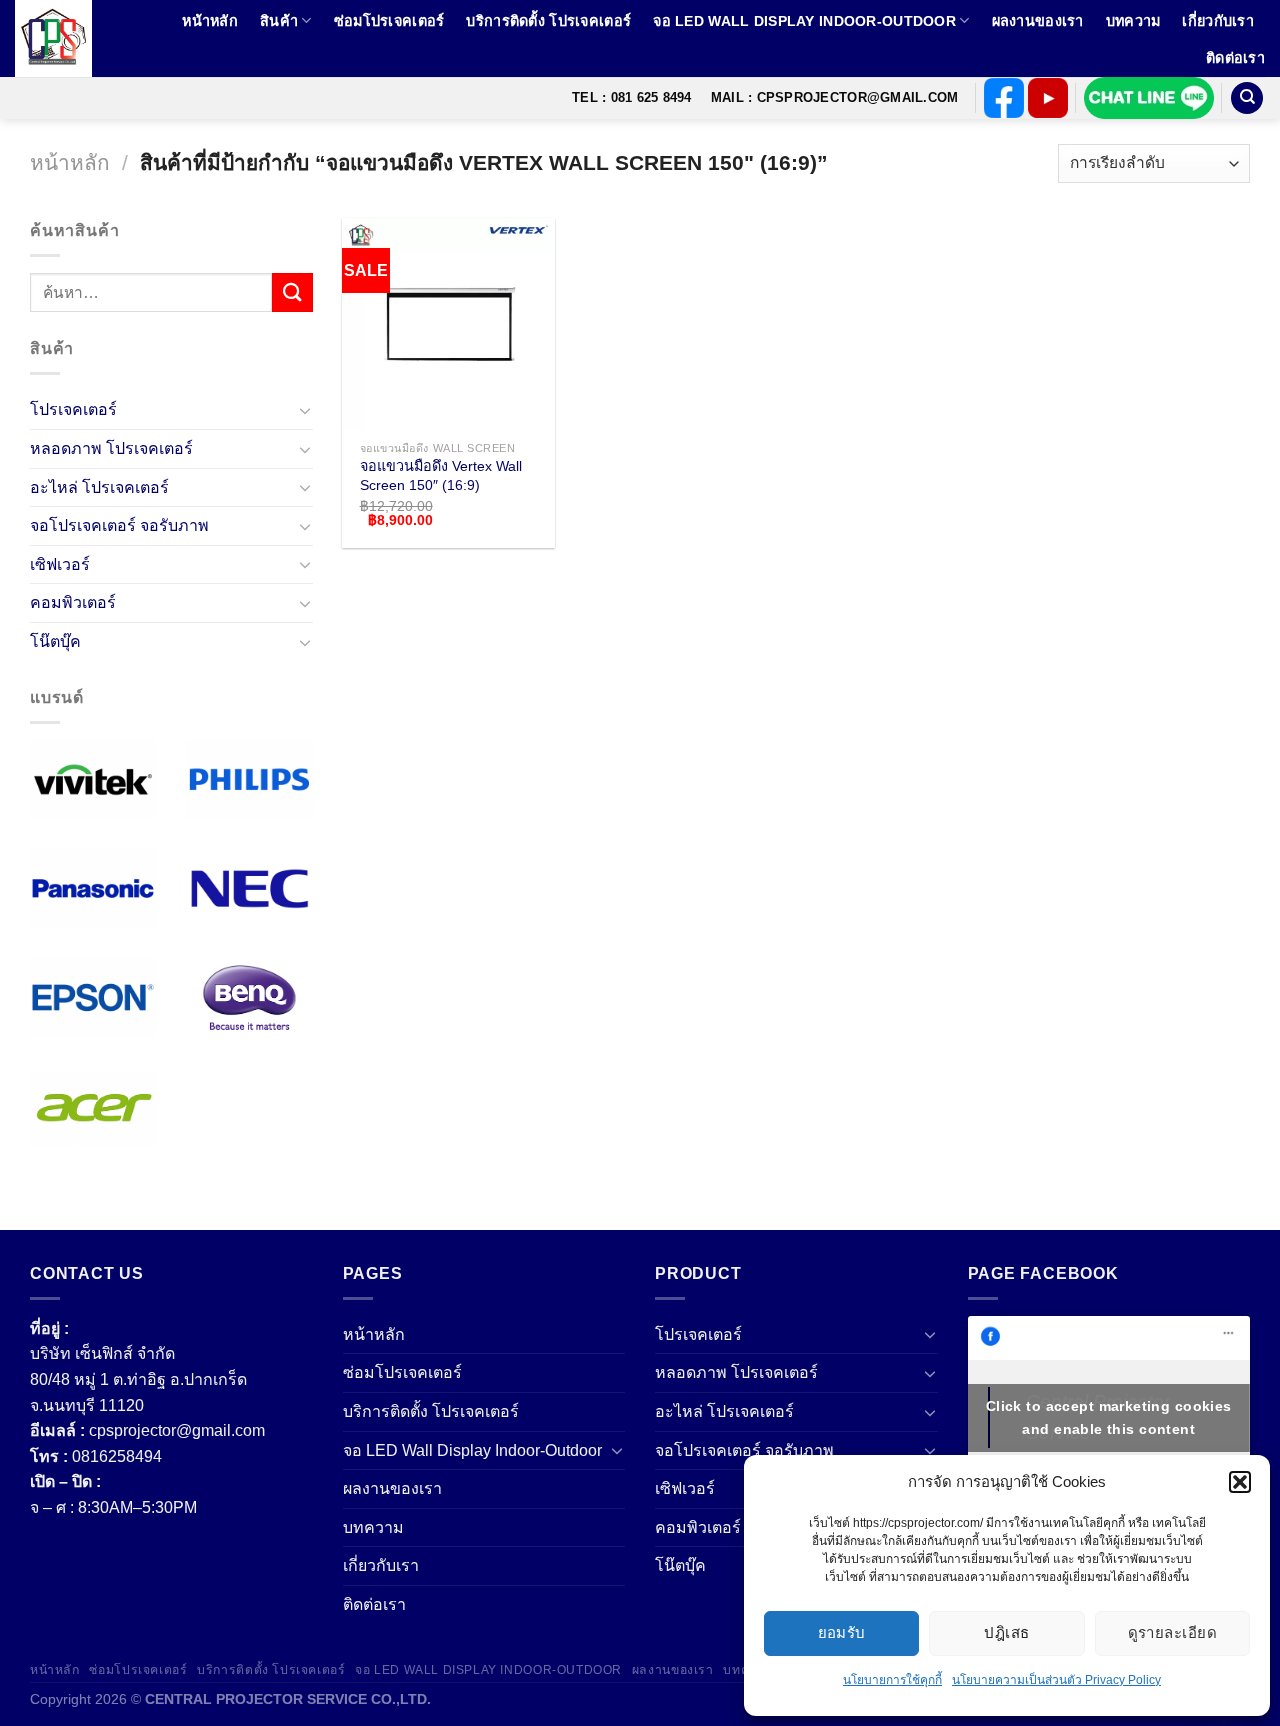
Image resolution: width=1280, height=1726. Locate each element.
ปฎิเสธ (1006, 1632)
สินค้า (279, 21)
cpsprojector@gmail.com (177, 1430)
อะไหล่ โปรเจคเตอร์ (99, 487)
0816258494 (117, 1456)
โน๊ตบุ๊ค (55, 641)
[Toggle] (305, 410)
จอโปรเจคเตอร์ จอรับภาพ (119, 525)
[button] (1240, 1482)
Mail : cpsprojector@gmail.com (834, 97)
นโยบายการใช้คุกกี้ (892, 1680)
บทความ (1133, 21)
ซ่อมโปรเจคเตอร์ (389, 21)
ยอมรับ (842, 1632)
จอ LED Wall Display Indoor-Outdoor (804, 21)
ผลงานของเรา (1038, 21)
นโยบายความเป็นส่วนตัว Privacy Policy (1056, 1680)
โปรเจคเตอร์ (73, 410)
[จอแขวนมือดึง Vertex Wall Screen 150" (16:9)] (448, 324)
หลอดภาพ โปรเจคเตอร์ (111, 448)
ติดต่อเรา (1235, 58)
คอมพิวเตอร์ (73, 603)
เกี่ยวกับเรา (1218, 21)
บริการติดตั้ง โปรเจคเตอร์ (548, 21)
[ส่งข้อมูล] (292, 292)
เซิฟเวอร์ (60, 564)
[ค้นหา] (1247, 98)
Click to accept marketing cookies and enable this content (1109, 1417)
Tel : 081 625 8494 (632, 97)
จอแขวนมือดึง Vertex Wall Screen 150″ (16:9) (441, 475)
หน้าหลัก (210, 21)
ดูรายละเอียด (1173, 1632)
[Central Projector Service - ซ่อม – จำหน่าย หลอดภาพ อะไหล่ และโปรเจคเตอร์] (63, 38)
